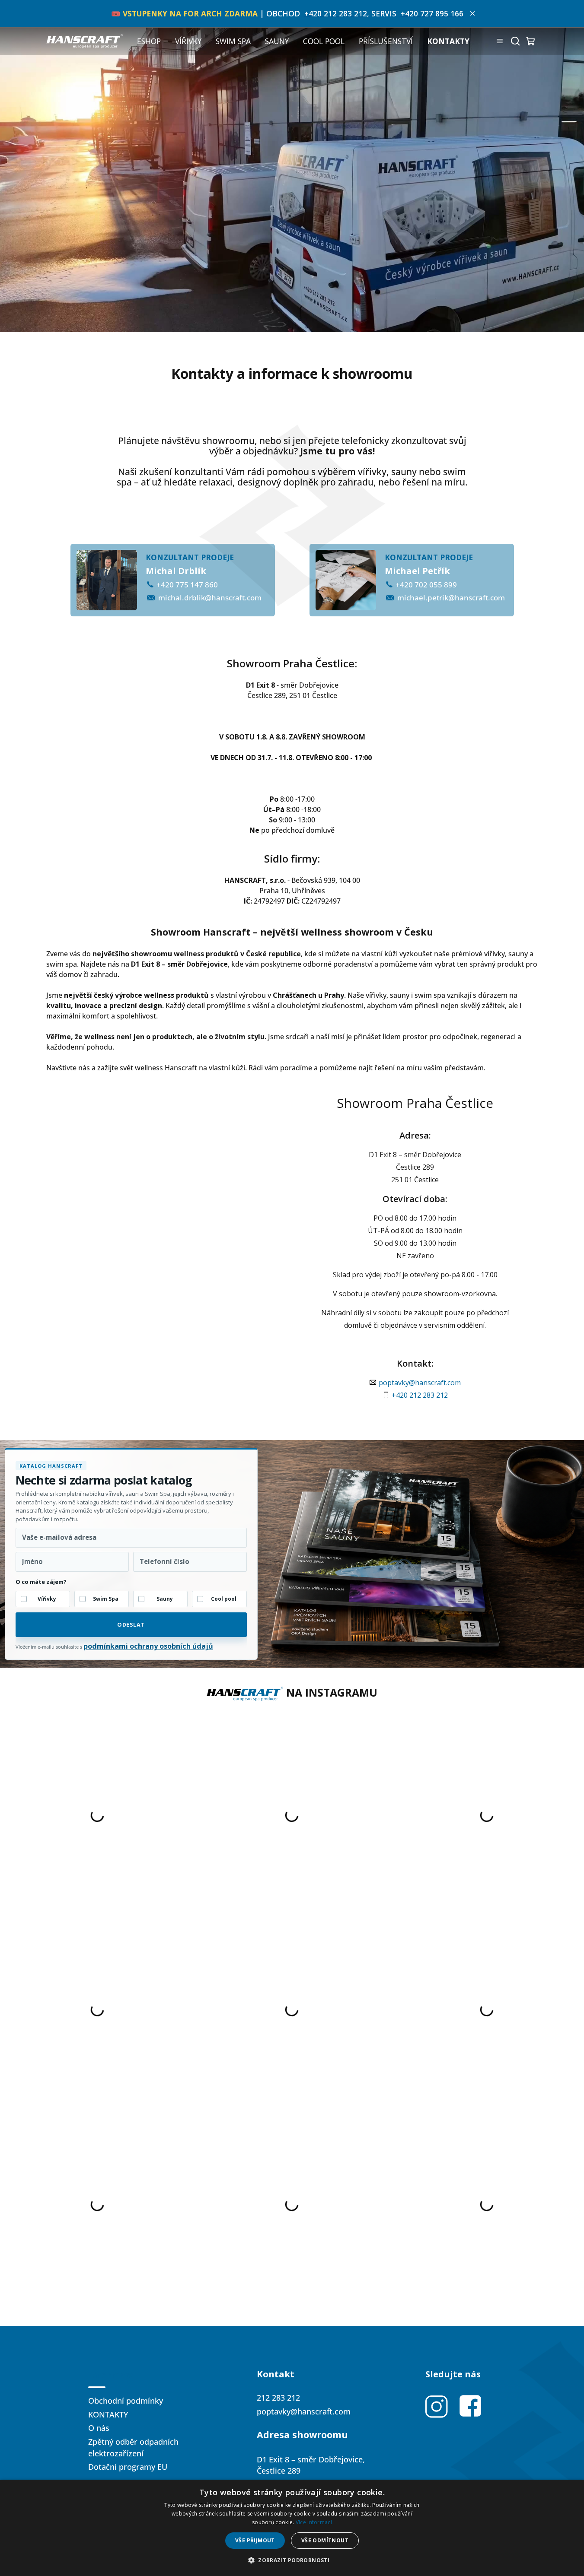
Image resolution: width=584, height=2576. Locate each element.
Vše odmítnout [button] (325, 2540)
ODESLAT (131, 1625)
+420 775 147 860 (187, 585)
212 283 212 (278, 2398)
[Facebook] (471, 2406)
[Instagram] (436, 2406)
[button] (292, 2560)
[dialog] (292, 2528)
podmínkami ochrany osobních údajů (148, 1646)
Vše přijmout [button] (255, 2540)
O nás (99, 2428)
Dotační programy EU (128, 2467)
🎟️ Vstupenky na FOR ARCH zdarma (184, 13)
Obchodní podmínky (126, 2401)
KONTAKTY (108, 2414)
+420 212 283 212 (336, 13)
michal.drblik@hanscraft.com (210, 598)
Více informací (314, 2522)
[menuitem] (149, 41)
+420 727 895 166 (432, 13)
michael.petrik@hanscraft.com (451, 598)
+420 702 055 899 (426, 585)
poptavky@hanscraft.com (420, 1383)
